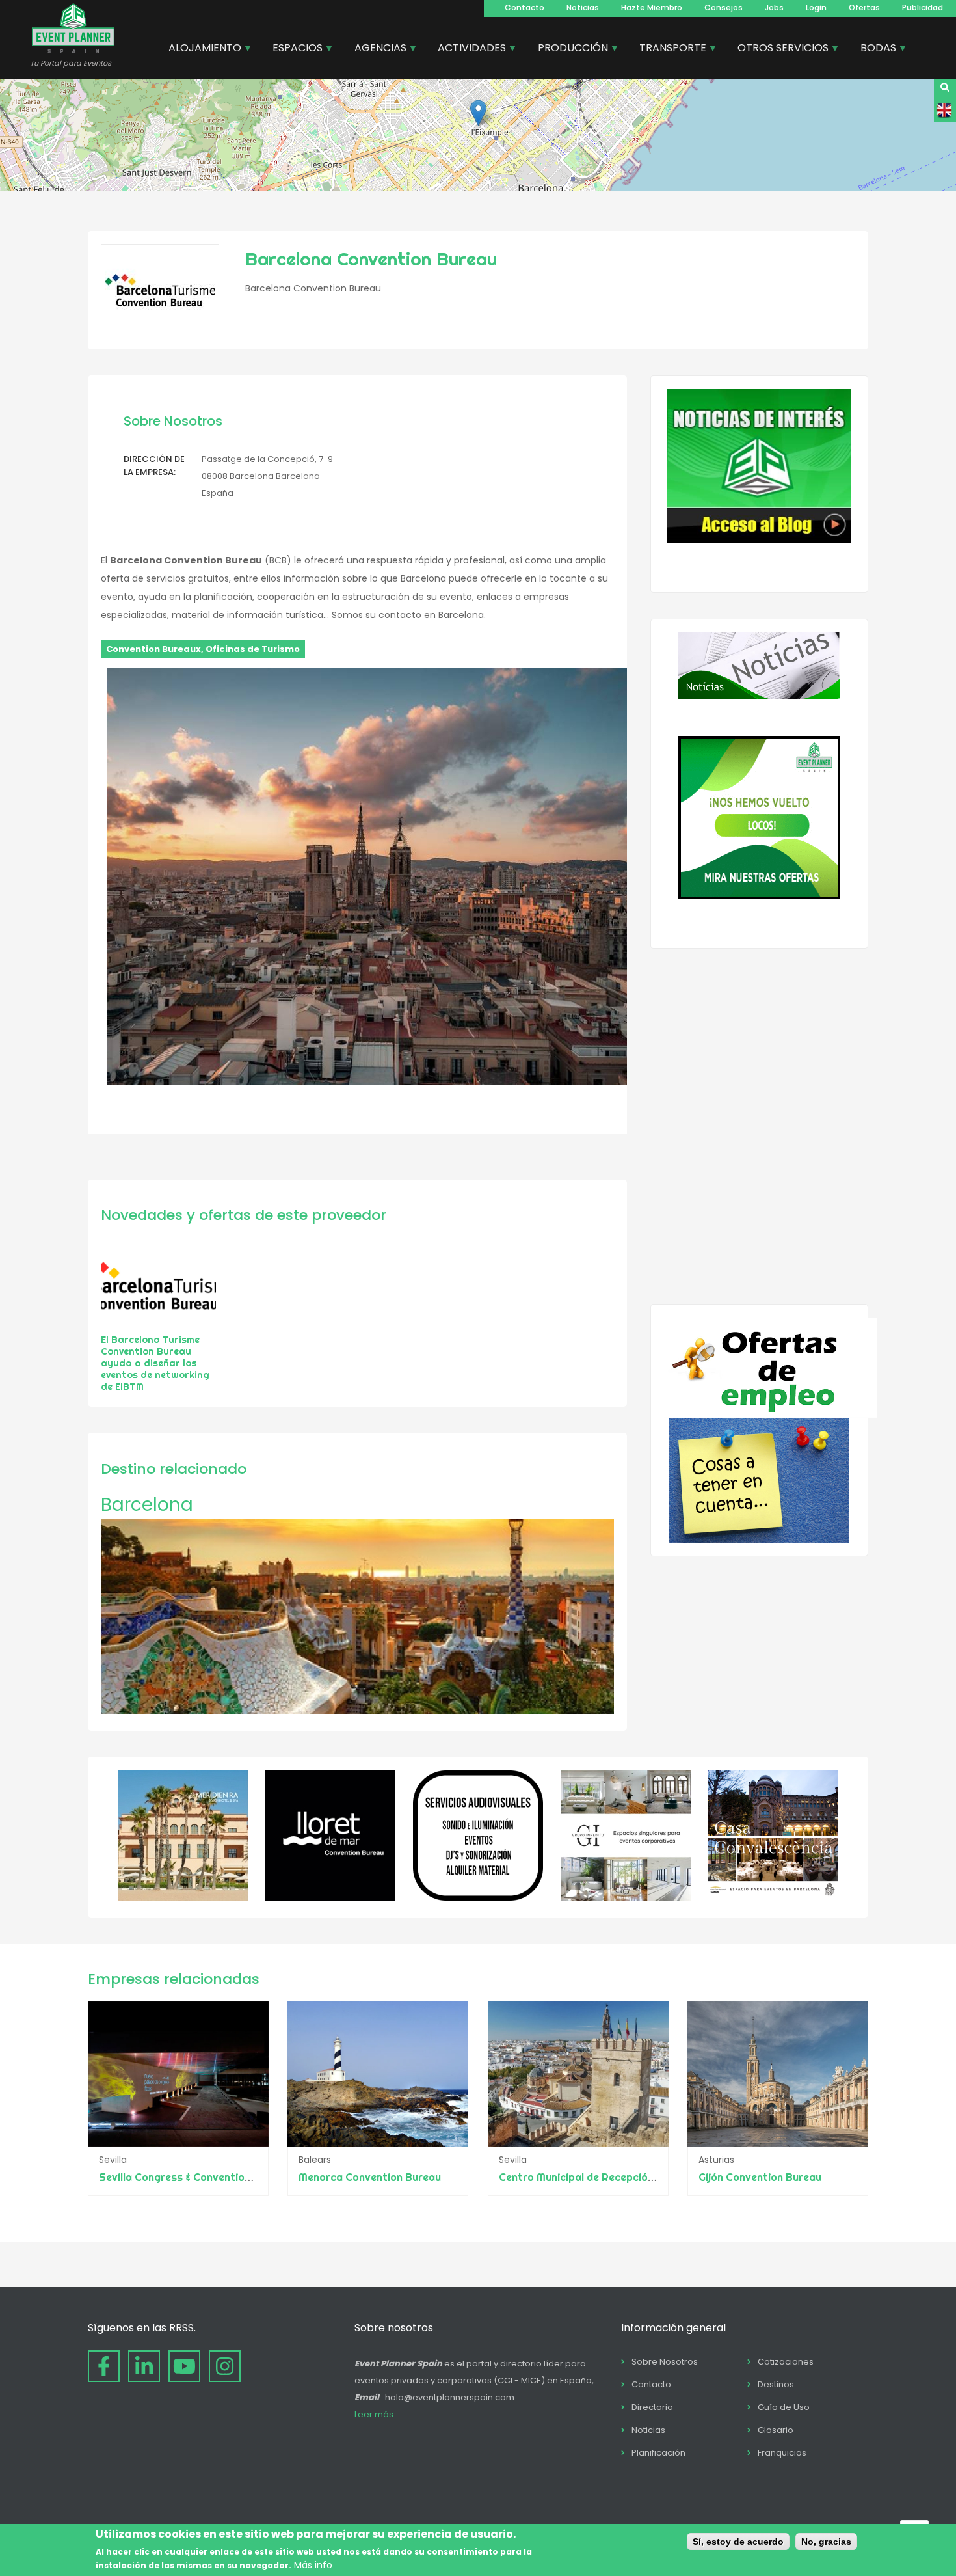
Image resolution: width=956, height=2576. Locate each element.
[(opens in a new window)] (183, 1897)
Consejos (724, 7)
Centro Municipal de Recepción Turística (600, 2177)
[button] (478, 113)
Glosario (776, 2430)
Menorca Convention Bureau (370, 2177)
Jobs (774, 7)
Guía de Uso (784, 2407)
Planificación (658, 2453)
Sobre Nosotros (665, 2362)
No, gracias (826, 2542)
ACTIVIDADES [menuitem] (467, 49)
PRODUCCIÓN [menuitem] (568, 49)
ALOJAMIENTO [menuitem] (200, 49)
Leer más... (377, 2414)
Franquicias (782, 2453)
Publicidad (923, 7)
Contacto (524, 7)
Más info (313, 2565)
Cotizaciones (786, 2362)
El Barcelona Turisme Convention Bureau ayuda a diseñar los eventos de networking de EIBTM (155, 1363)
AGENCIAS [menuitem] (376, 49)
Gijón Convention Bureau (760, 2177)
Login (816, 7)
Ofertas (864, 7)
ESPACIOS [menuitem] (293, 49)
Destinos (776, 2384)
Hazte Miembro (652, 7)
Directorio (652, 2407)
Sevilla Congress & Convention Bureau (194, 2177)
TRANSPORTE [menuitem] (668, 49)
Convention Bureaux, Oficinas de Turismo (203, 649)
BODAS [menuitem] (873, 49)
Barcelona (147, 1505)
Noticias (583, 7)
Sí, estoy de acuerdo (738, 2542)
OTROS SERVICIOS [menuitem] (778, 49)
